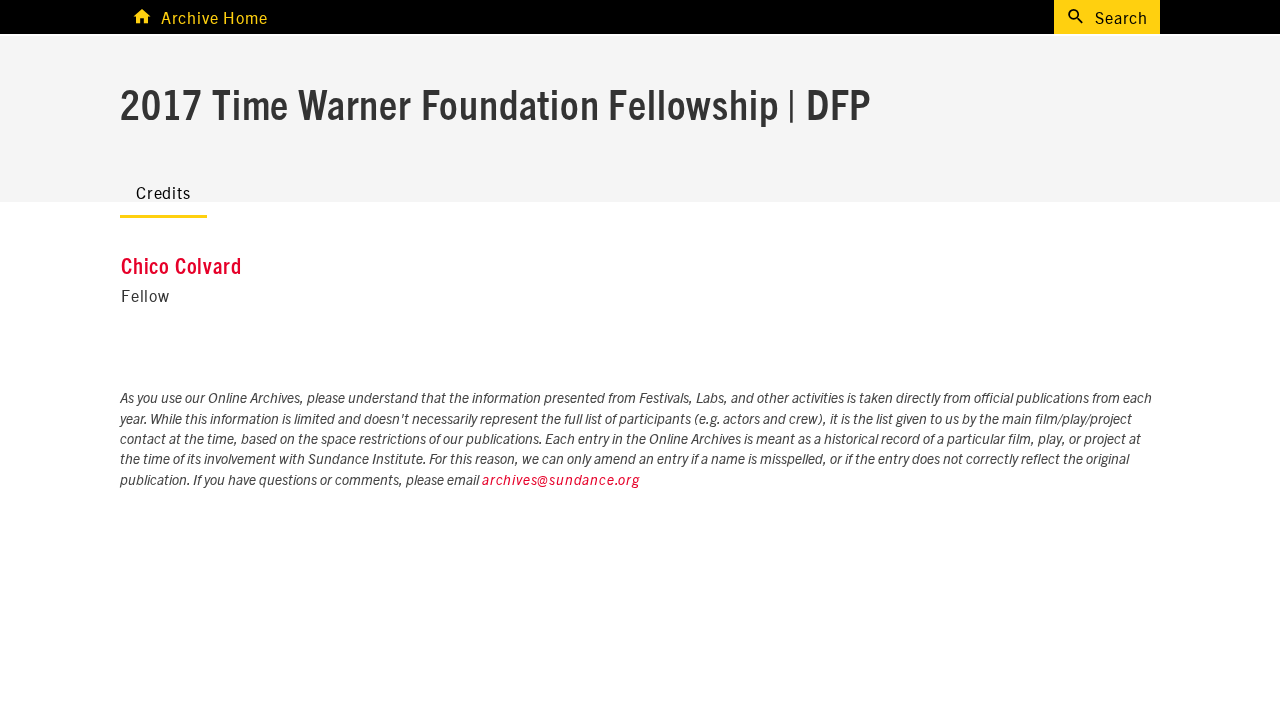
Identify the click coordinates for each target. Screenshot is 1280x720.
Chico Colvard (181, 267)
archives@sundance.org (561, 481)
